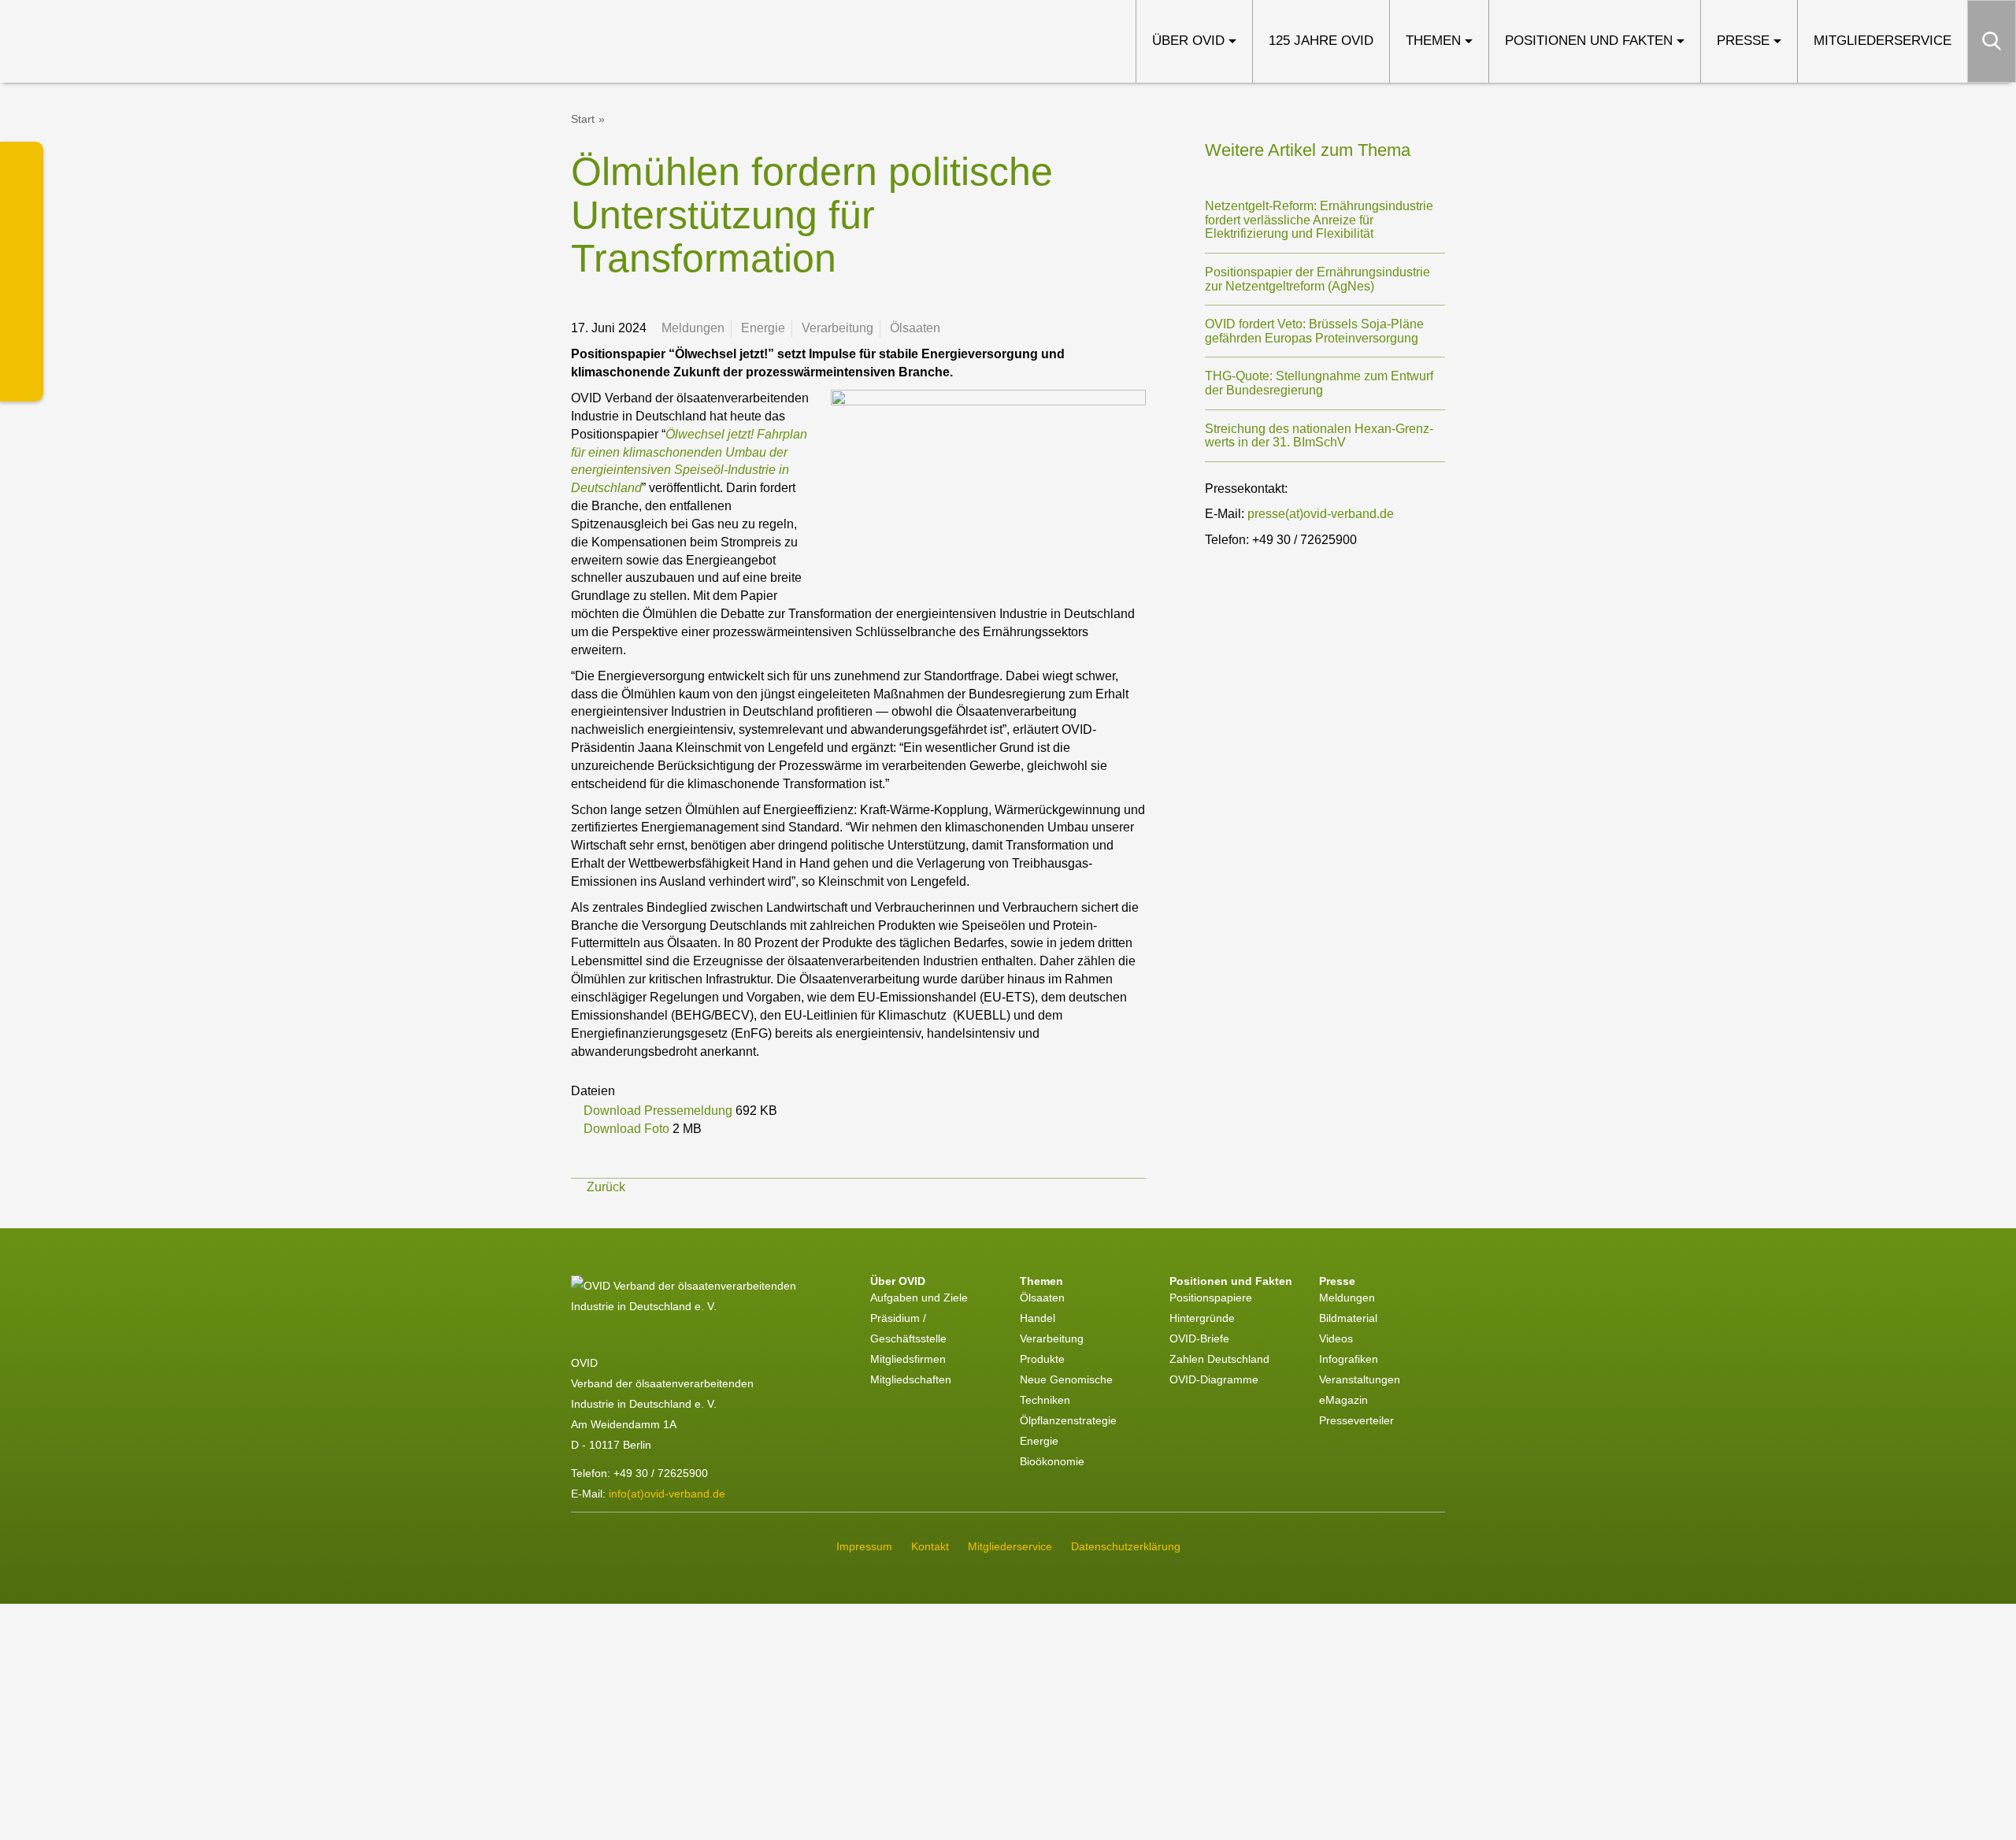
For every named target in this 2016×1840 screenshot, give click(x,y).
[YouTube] (22, 380)
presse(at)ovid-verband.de (1321, 514)
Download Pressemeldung (660, 1111)
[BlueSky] (22, 250)
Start (583, 119)
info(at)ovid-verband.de (667, 1494)
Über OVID (1188, 41)
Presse (1743, 41)
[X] (22, 207)
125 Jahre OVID (1321, 41)
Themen (1433, 41)
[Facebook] (22, 337)
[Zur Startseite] (136, 41)
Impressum (864, 1546)
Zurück (606, 1187)
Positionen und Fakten (1589, 41)
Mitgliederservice (1883, 41)
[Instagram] (22, 293)
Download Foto (628, 1129)
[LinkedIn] (22, 163)
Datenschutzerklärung (1126, 1546)
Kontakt (930, 1546)
